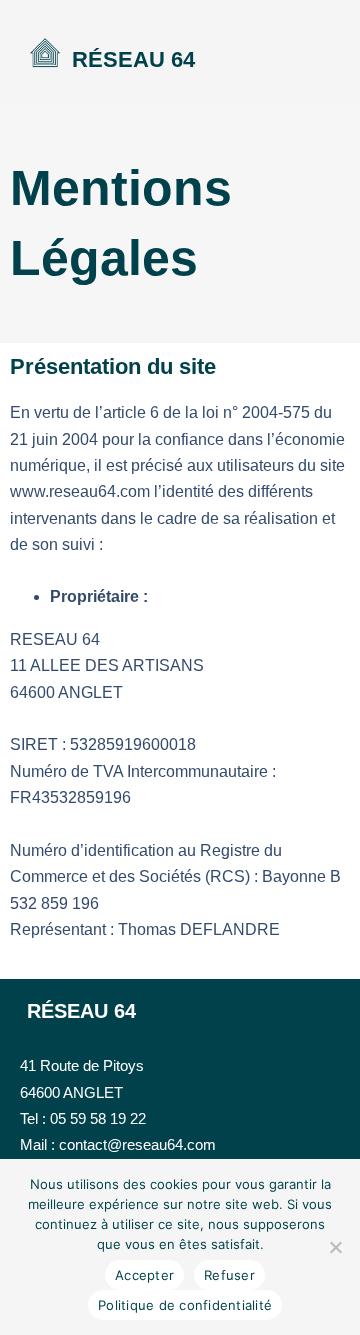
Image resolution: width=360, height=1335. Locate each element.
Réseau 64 (133, 59)
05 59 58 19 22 (98, 1118)
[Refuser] (335, 1247)
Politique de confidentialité (185, 1305)
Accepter (144, 1275)
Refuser (229, 1275)
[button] (315, 49)
